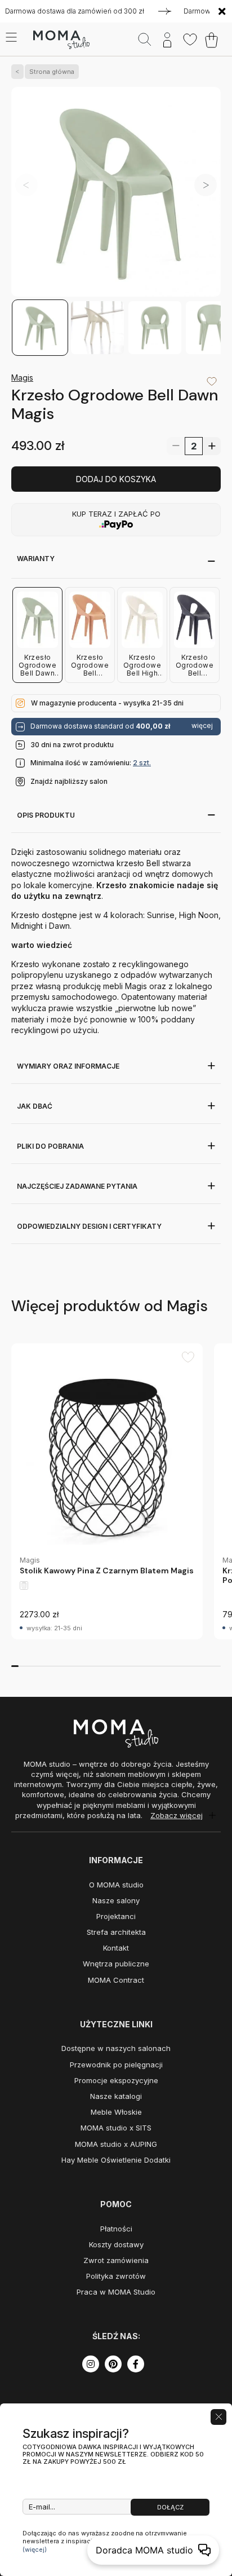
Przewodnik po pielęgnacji (116, 2065)
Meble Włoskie (116, 2112)
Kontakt (116, 1948)
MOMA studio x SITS (116, 2128)
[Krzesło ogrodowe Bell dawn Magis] (116, 193)
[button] (206, 185)
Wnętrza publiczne (116, 1964)
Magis (22, 378)
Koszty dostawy (116, 2244)
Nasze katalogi (116, 2096)
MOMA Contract (116, 1980)
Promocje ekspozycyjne (116, 2080)
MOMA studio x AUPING (116, 2144)
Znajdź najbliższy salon (69, 781)
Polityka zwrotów (116, 2276)
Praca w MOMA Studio (116, 2292)
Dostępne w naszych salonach (116, 2048)
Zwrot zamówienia (116, 2260)
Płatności (116, 2229)
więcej (202, 726)
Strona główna (52, 72)
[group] (107, 1491)
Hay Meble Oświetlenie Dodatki (116, 2160)
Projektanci (116, 1916)
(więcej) (35, 2549)
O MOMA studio (116, 1885)
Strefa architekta (116, 1932)
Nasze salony (116, 1900)
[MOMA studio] (61, 40)
